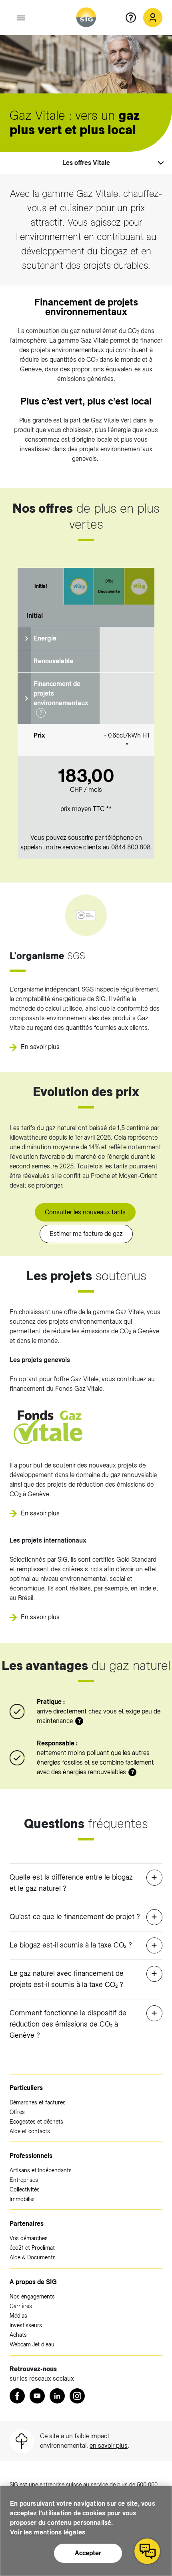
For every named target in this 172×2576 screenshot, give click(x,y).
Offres (17, 2112)
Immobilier (22, 2199)
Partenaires (27, 2224)
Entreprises (24, 2180)
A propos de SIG (33, 2282)
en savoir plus (109, 2446)
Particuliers (26, 2088)
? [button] (41, 713)
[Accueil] (86, 17)
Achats (18, 2335)
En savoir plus (40, 1047)
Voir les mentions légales (48, 2532)
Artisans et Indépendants (41, 2170)
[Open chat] (147, 2551)
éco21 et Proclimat (32, 2248)
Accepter (88, 2553)
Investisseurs (26, 2325)
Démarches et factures (38, 2102)
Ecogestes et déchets (36, 2122)
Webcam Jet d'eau (32, 2344)
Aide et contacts (30, 2131)
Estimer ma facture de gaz (86, 1234)
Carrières (21, 2306)
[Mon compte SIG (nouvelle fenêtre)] (153, 18)
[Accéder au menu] (21, 18)
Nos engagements (32, 2296)
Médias (18, 2316)
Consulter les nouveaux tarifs (85, 1212)
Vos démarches (29, 2238)
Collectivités (25, 2189)
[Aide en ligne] (134, 18)
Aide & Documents (33, 2257)
